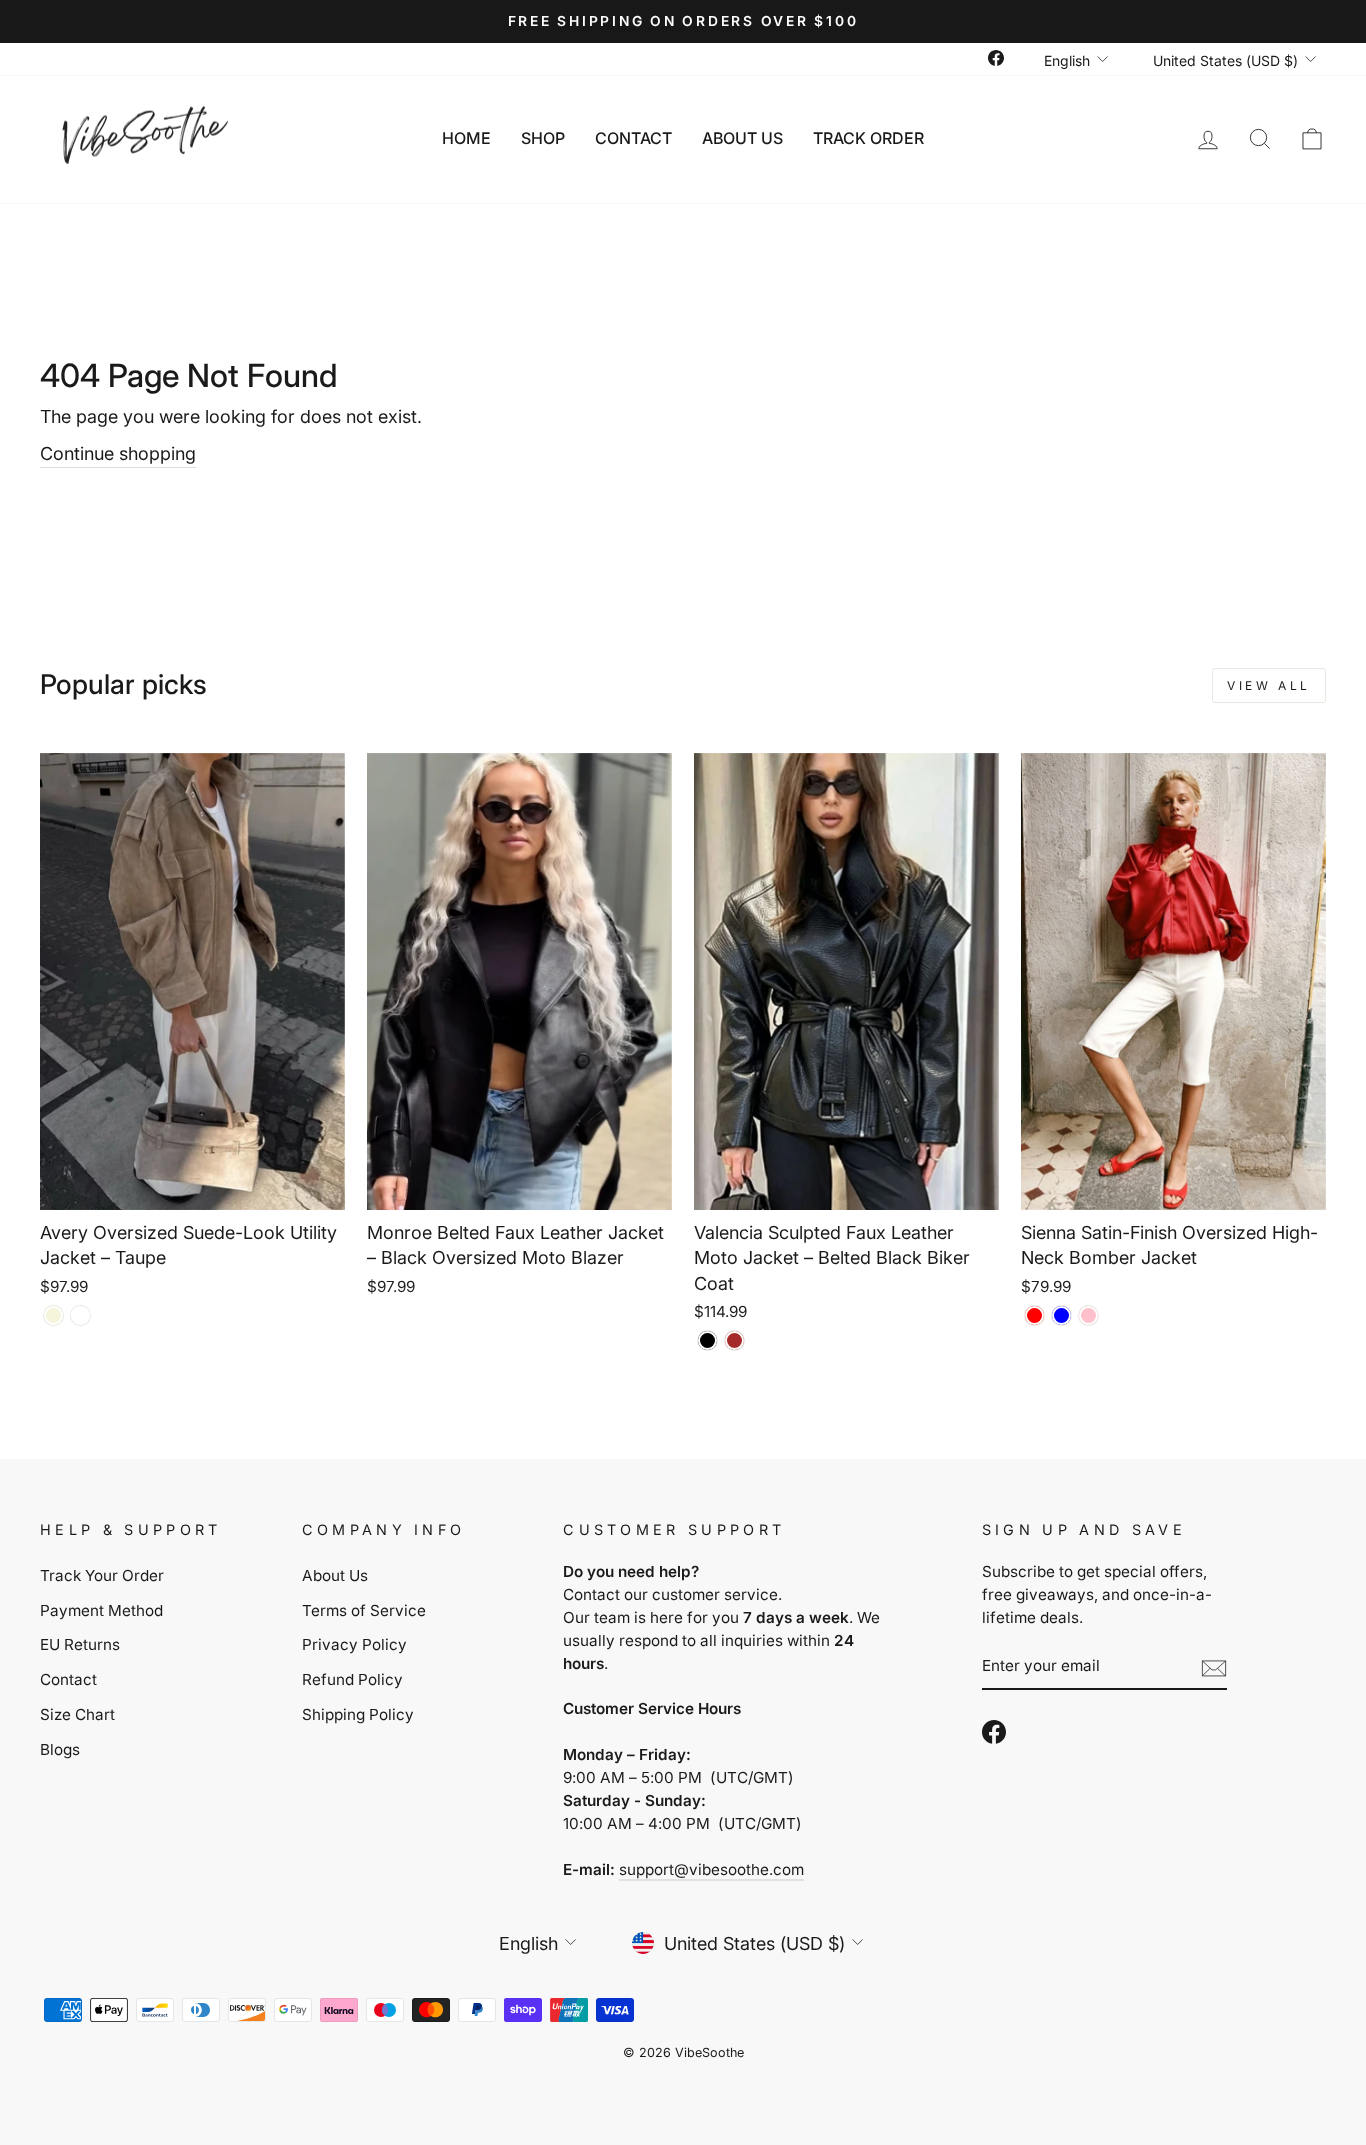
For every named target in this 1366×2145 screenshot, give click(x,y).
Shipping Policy (358, 1714)
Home (466, 138)
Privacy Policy (354, 1644)
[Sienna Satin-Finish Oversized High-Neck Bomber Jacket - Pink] (1088, 1315)
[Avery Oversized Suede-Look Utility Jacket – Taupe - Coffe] (80, 1315)
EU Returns (80, 1644)
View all (1269, 685)
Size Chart (77, 1714)
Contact (633, 138)
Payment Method (101, 1610)
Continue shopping (118, 453)
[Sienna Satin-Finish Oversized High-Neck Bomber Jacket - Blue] (1061, 1315)
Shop (543, 138)
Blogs (60, 1749)
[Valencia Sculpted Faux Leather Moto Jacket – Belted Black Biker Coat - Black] (707, 1340)
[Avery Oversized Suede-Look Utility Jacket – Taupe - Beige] (53, 1315)
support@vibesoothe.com (711, 1869)
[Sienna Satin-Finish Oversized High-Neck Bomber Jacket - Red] (1034, 1315)
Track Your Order (102, 1575)
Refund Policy (352, 1679)
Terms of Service (364, 1610)
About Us (742, 138)
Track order (868, 138)
